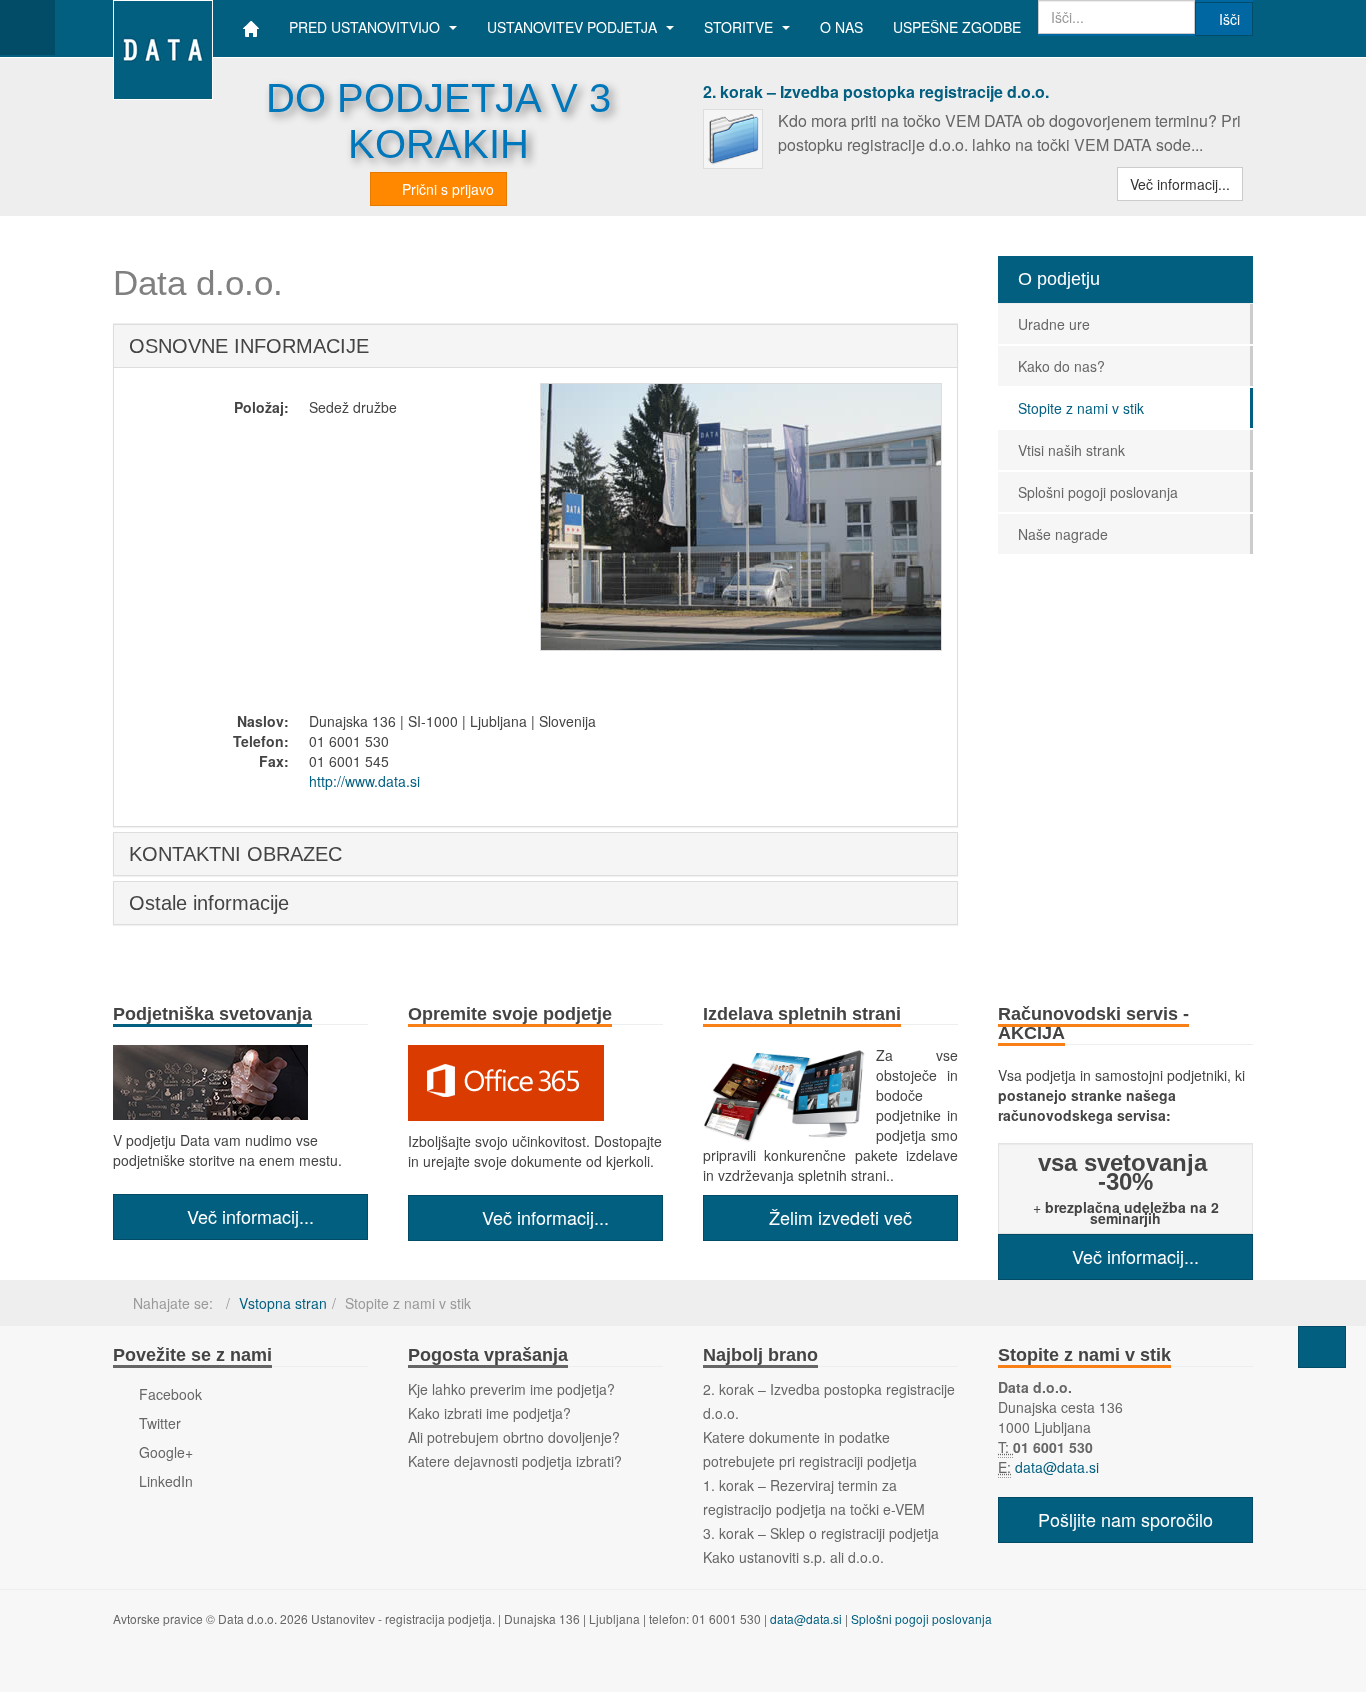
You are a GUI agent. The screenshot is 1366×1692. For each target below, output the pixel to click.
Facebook (168, 1394)
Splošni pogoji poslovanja (1098, 492)
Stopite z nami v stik (1081, 408)
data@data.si (1055, 1467)
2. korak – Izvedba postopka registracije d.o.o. (876, 91)
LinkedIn (164, 1481)
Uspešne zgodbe (957, 27)
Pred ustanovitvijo (366, 27)
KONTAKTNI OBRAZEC (235, 854)
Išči (1229, 19)
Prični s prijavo (446, 189)
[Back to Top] (1322, 1347)
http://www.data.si (364, 781)
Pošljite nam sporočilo (1125, 1519)
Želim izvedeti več (838, 1217)
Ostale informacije (209, 903)
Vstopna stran (283, 1303)
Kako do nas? (1061, 366)
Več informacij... (1180, 184)
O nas (841, 27)
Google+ (164, 1452)
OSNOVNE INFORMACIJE (249, 346)
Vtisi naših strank (1071, 450)
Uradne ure (1054, 324)
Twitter (158, 1423)
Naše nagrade (1063, 534)
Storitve (740, 27)
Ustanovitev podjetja (574, 27)
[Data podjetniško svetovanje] (163, 27)
